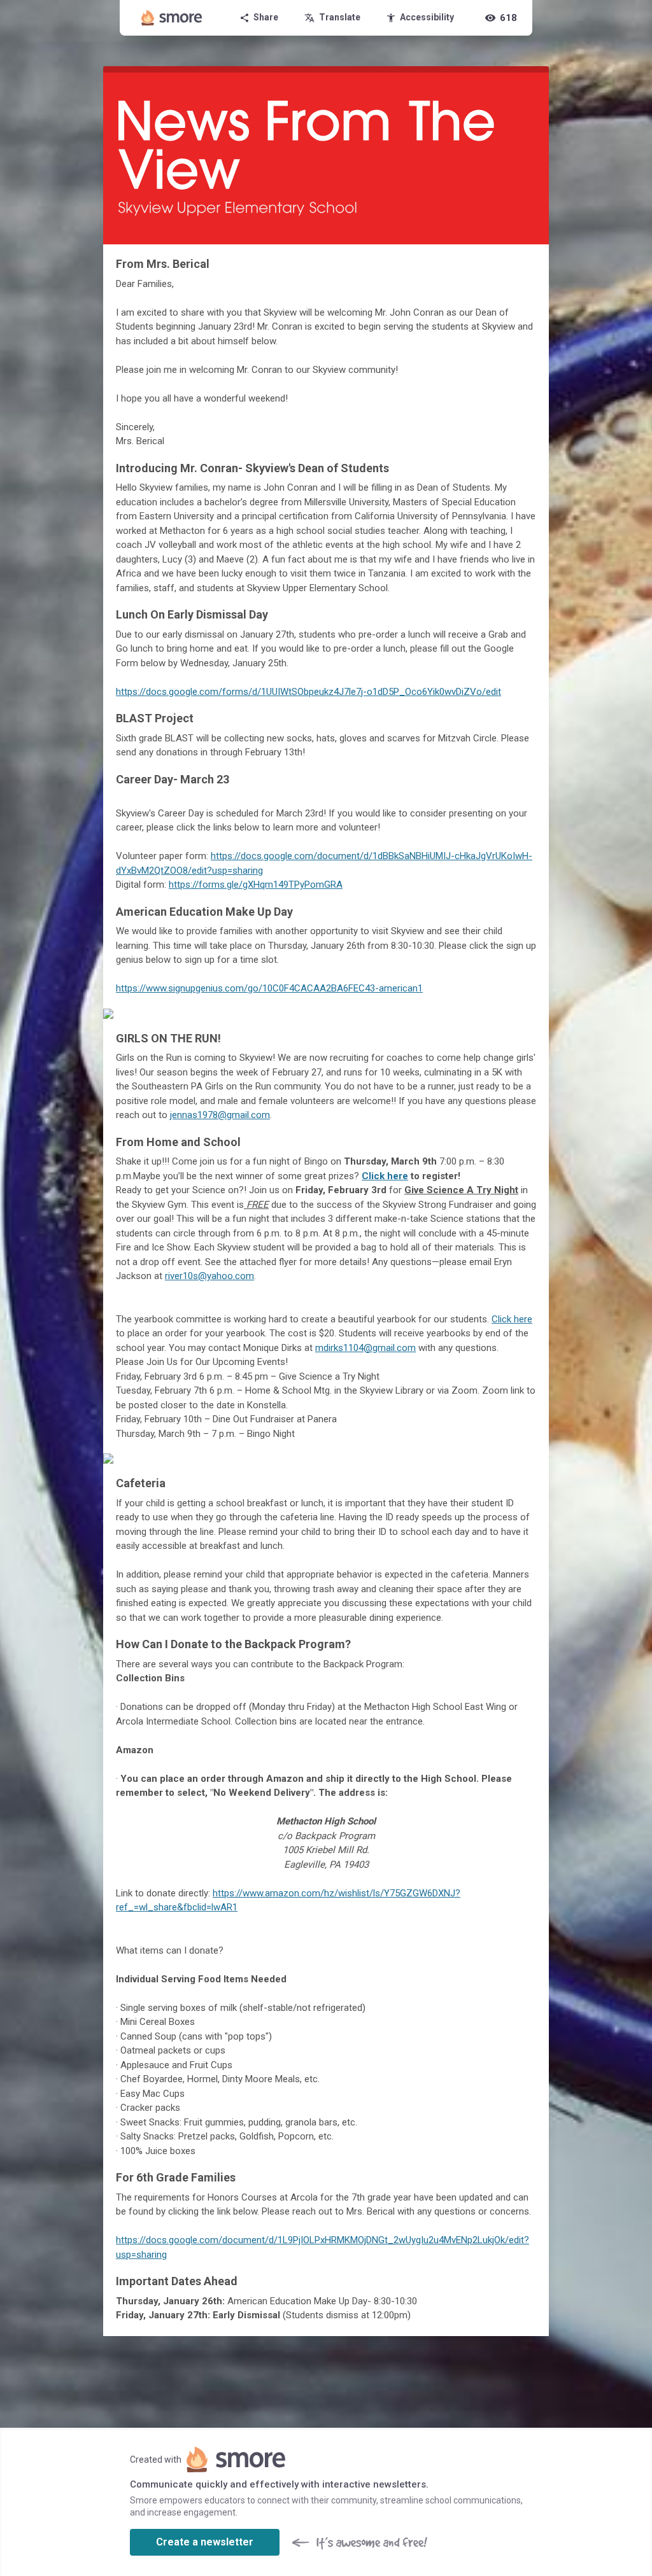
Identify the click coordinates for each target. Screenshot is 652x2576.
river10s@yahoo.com (209, 1276)
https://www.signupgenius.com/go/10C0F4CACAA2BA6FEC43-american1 (269, 988)
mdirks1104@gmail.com (365, 1348)
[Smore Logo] (172, 18)
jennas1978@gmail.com (220, 1115)
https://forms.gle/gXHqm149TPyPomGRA (256, 885)
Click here (512, 1319)
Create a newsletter (205, 2542)
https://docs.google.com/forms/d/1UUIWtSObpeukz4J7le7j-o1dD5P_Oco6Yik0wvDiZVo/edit (308, 692)
